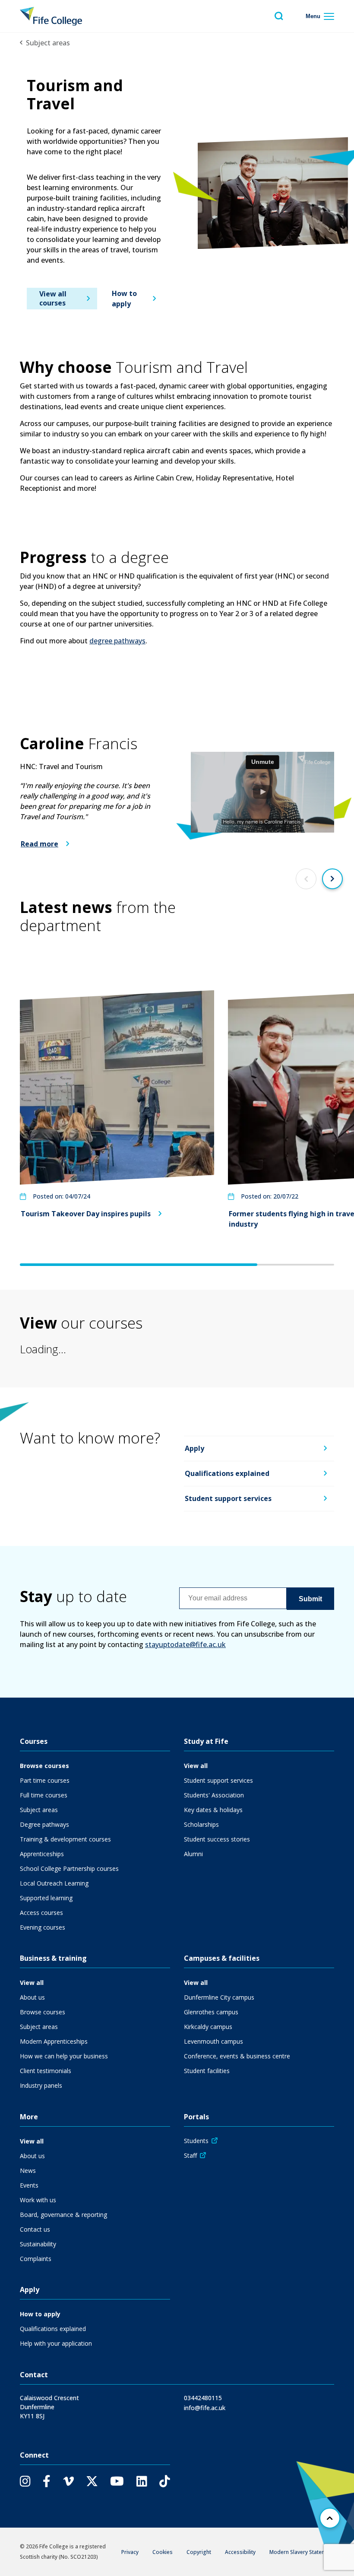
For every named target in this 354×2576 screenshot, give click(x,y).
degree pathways (117, 641)
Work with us (38, 2200)
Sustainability (38, 2244)
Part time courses (45, 1780)
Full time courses (44, 1795)
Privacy (130, 2552)
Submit (310, 1598)
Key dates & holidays (213, 1810)
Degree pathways (44, 1824)
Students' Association (214, 1795)
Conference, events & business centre (237, 2056)
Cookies (163, 2552)
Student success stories (217, 1839)
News (28, 2171)
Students (196, 2141)
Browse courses (44, 1766)
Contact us (35, 2229)
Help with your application (56, 2343)
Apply (194, 1449)
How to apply (124, 299)
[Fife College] (51, 16)
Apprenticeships (42, 1854)
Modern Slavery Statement (302, 2552)
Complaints (36, 2259)
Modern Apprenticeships (54, 2041)
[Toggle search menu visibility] (279, 16)
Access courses (41, 1913)
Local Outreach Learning (54, 1883)
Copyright (199, 2552)
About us (32, 1997)
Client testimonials (46, 2071)
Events (29, 2185)
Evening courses (43, 1927)
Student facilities (207, 2071)
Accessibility (240, 2552)
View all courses (53, 298)
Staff (190, 2155)
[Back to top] (330, 2518)
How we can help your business (64, 2056)
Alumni (193, 1854)
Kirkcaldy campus (208, 2027)
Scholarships (201, 1824)
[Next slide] (332, 879)
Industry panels (41, 2085)
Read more (40, 844)
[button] (262, 792)
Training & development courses (65, 1839)
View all (196, 1766)
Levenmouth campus (213, 2041)
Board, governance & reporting (63, 2215)
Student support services (228, 1498)
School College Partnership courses (69, 1868)
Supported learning (46, 1898)
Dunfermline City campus (219, 1997)
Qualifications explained (227, 1474)
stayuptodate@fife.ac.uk (185, 1644)
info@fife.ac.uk (205, 2408)
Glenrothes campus (211, 2012)
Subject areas (48, 43)
